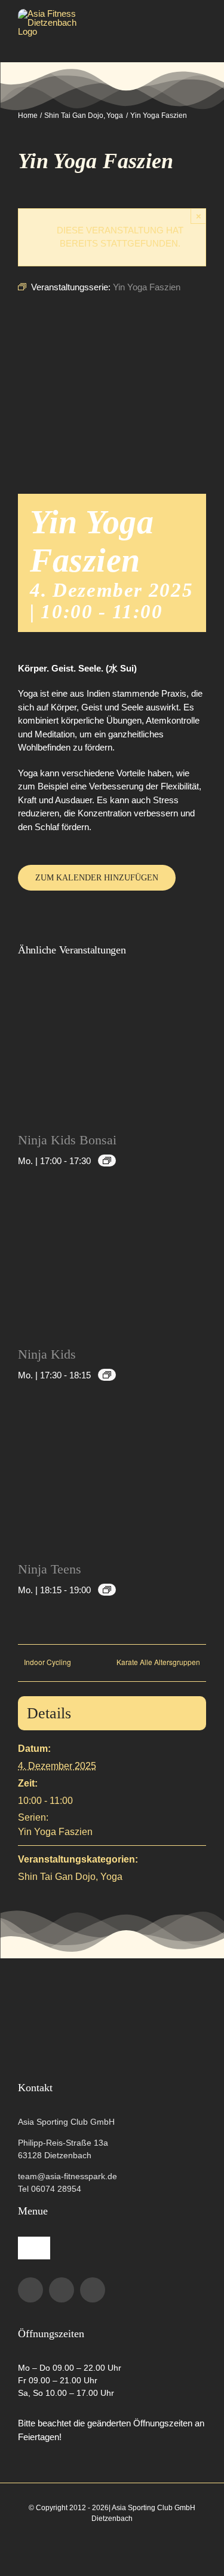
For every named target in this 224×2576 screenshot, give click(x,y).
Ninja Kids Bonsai (67, 1140)
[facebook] (30, 2290)
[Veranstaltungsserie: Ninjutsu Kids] (107, 1161)
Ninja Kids (47, 1354)
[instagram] (62, 2290)
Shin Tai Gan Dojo (57, 1877)
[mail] (93, 2290)
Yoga (111, 1877)
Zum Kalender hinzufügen (97, 878)
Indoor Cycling (47, 1662)
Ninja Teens (50, 1569)
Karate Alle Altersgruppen (158, 1662)
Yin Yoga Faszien (55, 1832)
